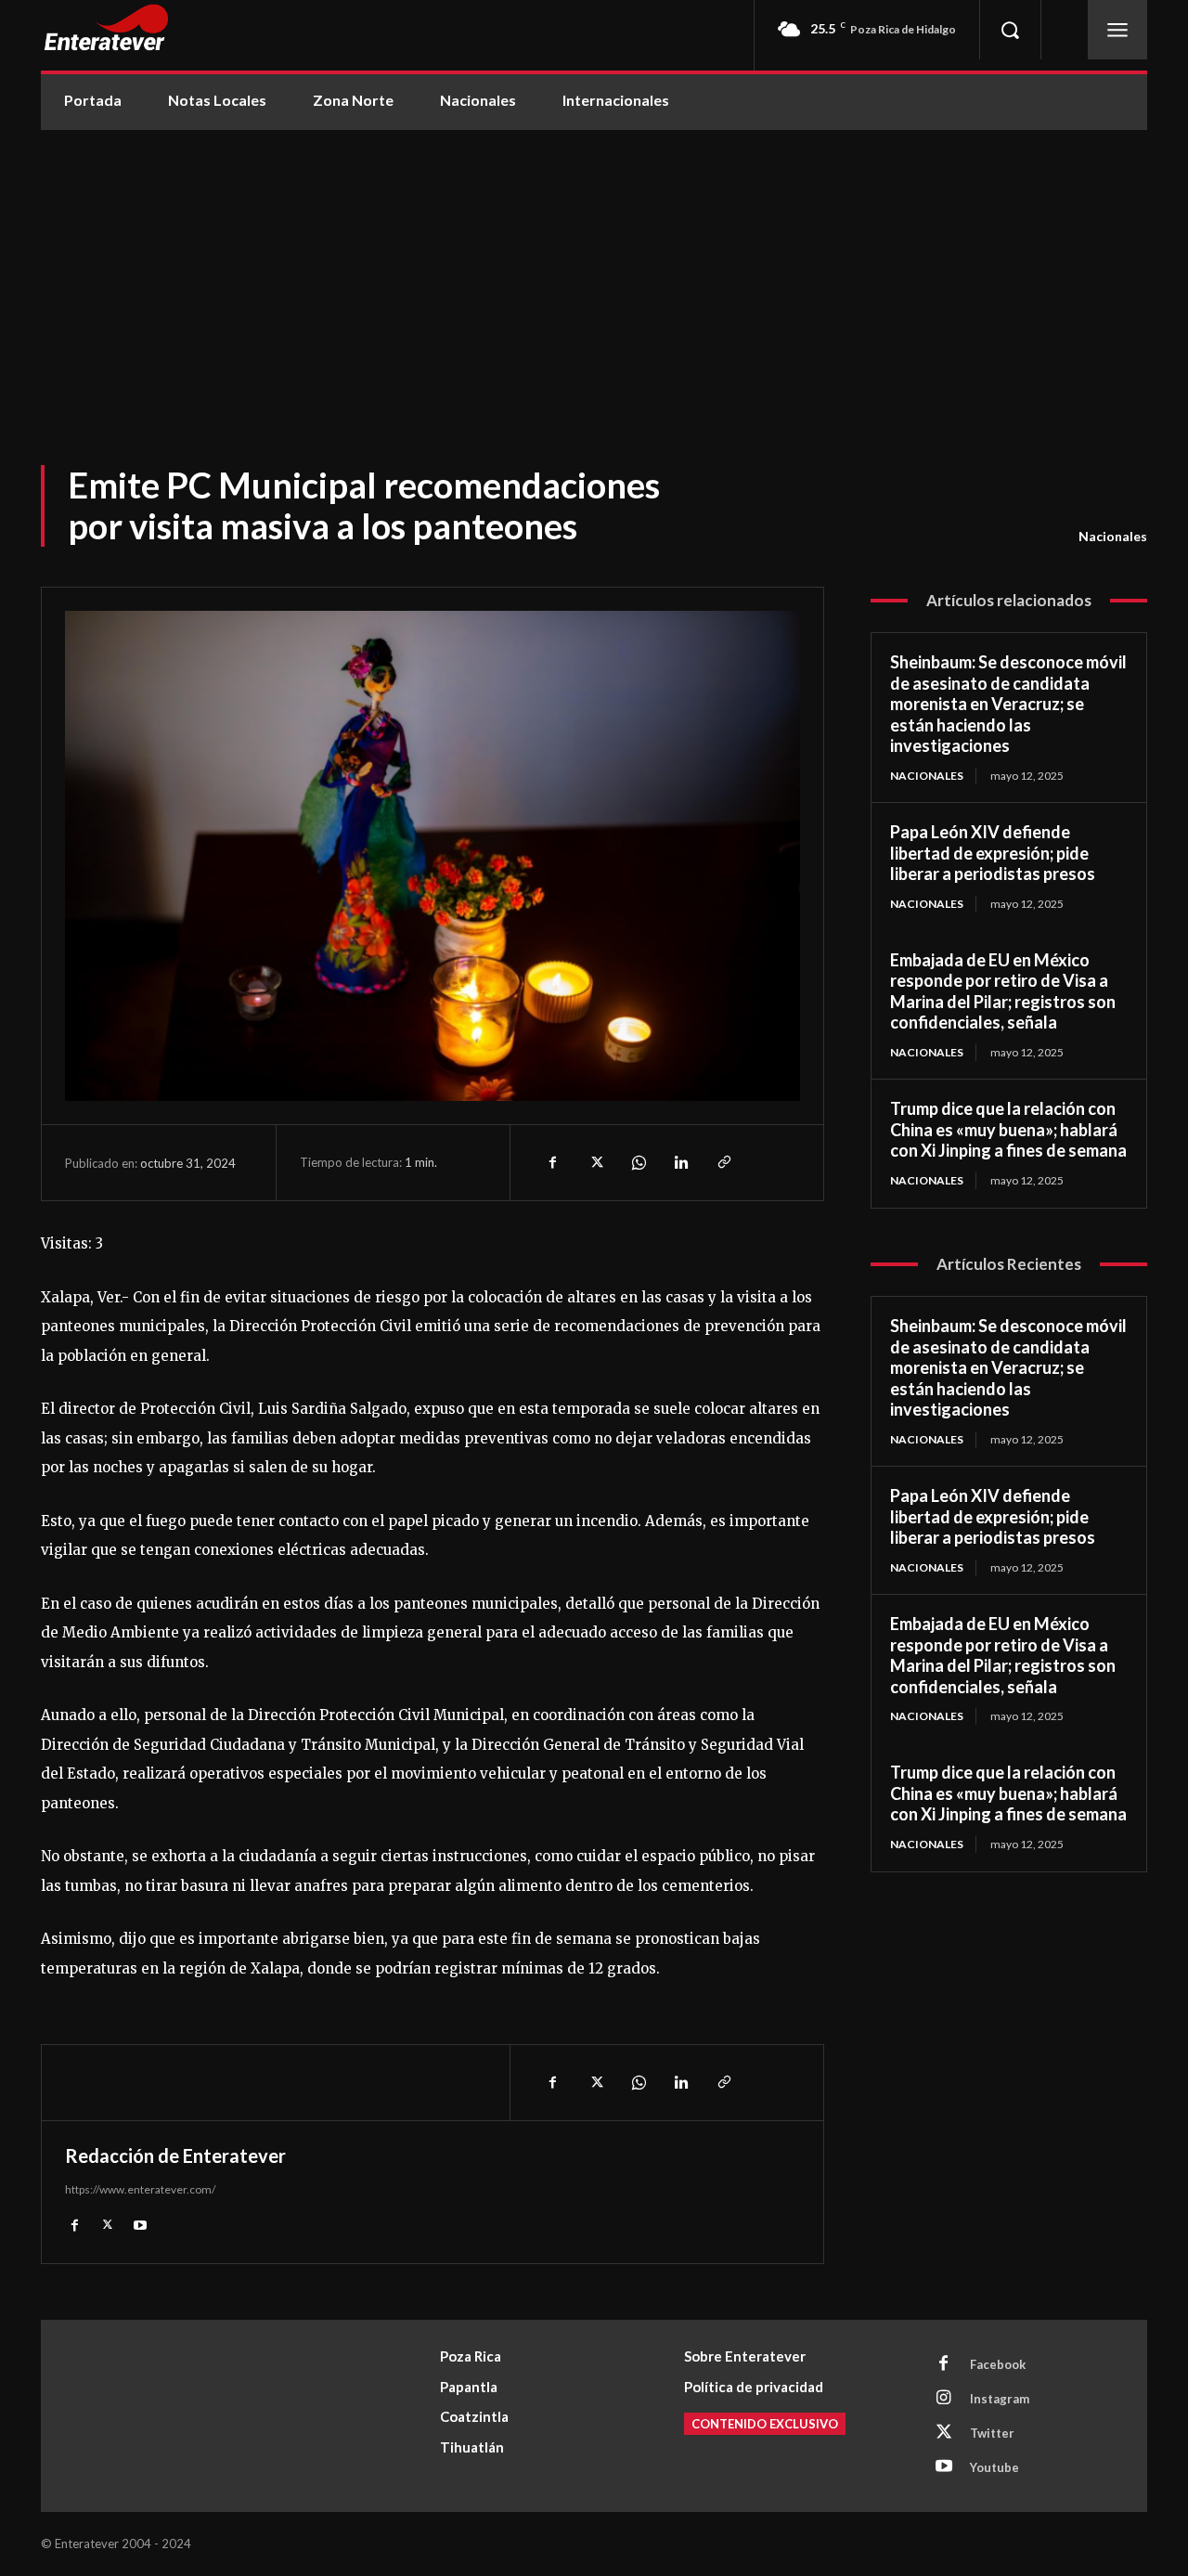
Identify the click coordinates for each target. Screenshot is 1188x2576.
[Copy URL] (723, 1162)
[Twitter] (595, 1162)
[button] (1010, 30)
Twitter (992, 2433)
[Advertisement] (594, 269)
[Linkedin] (680, 1162)
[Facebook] (552, 1162)
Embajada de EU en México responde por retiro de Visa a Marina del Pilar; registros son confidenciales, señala (1003, 991)
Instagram (1000, 2399)
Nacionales (1113, 536)
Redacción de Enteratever (175, 2155)
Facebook (998, 2364)
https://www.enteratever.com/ (140, 2189)
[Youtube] (140, 2224)
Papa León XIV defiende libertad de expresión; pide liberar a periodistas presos (993, 853)
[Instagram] (944, 2399)
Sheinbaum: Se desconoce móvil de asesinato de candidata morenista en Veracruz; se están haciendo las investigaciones (1008, 704)
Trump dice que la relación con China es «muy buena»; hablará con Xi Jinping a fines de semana (1008, 1129)
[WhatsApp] (638, 1162)
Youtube (994, 2467)
